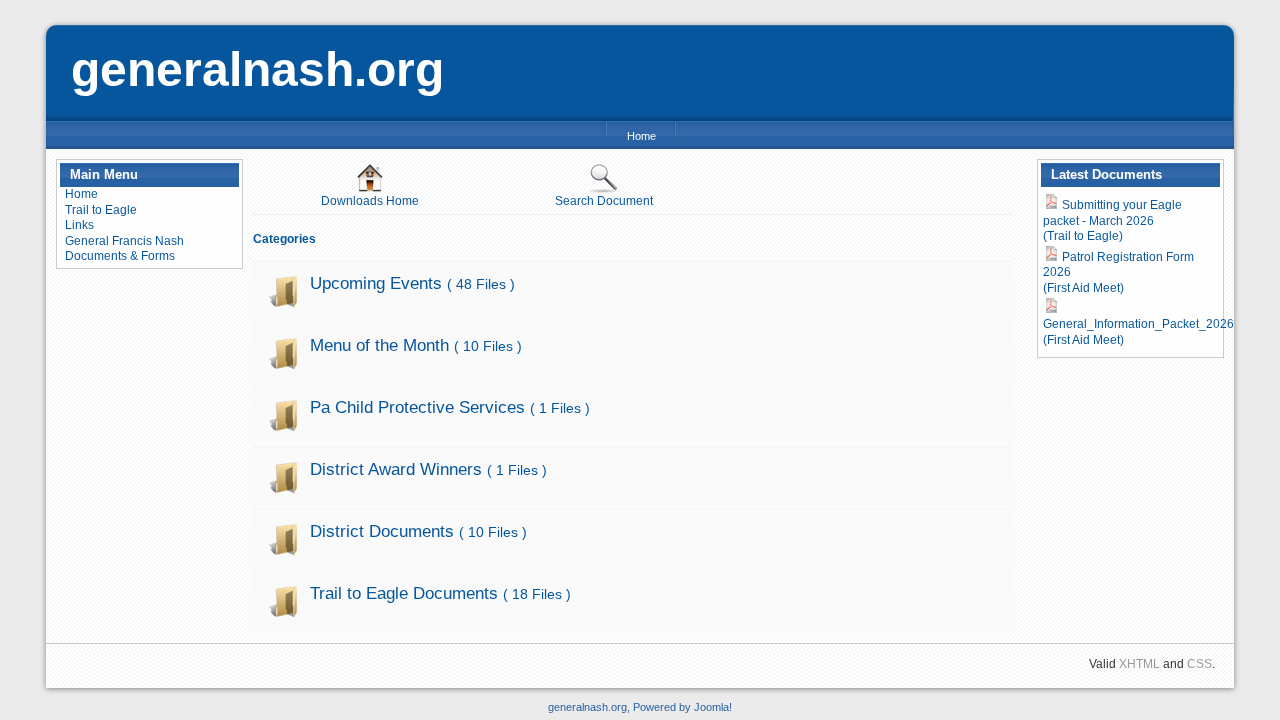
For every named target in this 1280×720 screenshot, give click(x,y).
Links (79, 225)
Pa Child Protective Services (450, 407)
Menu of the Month (416, 345)
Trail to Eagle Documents (440, 593)
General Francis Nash (124, 241)
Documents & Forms (120, 256)
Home (641, 136)
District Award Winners (428, 469)
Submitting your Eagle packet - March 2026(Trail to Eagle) (1112, 220)
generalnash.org (257, 69)
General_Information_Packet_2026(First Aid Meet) (1138, 332)
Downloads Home (370, 201)
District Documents (418, 531)
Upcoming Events (412, 283)
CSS (1199, 664)
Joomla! (713, 707)
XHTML (1139, 664)
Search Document (604, 201)
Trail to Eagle (101, 210)
